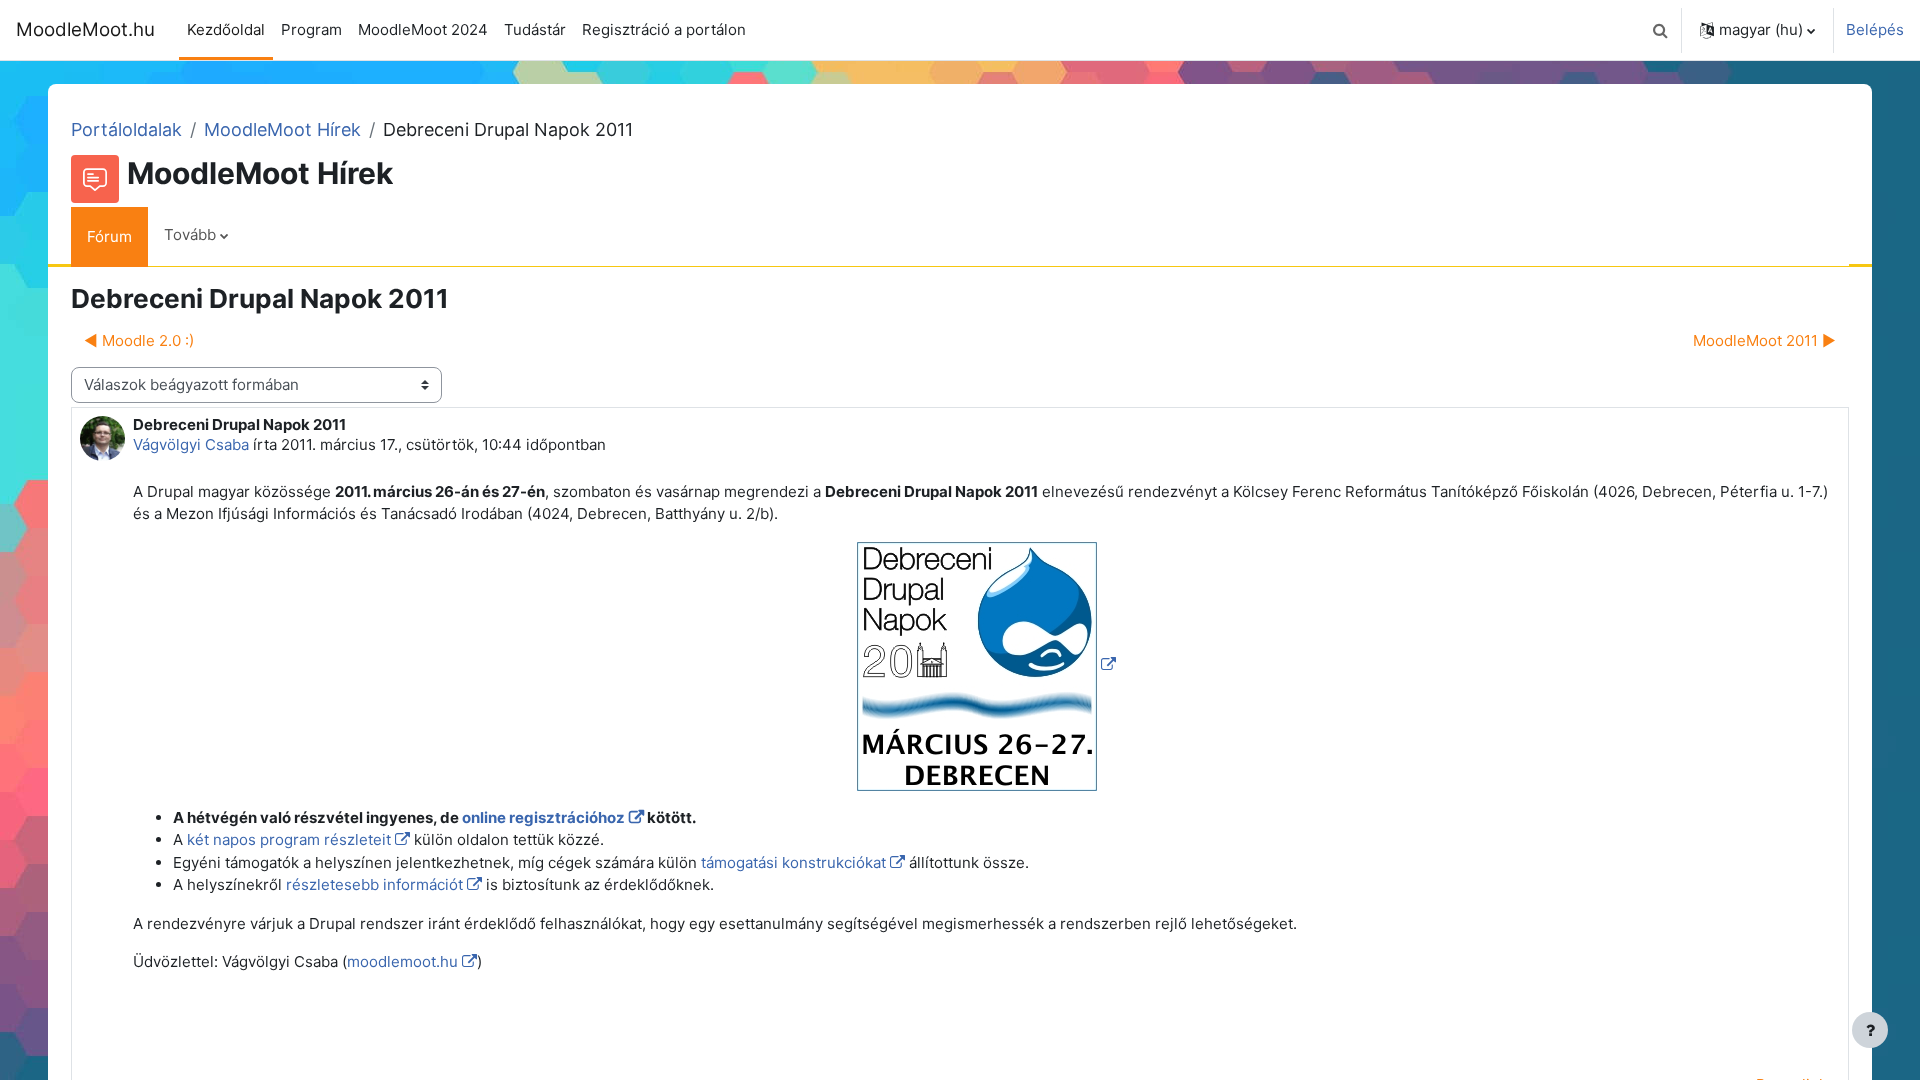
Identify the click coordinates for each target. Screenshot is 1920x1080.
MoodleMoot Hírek (282, 129)
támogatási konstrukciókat (793, 862)
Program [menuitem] (311, 29)
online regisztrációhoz (543, 817)
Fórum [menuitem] (109, 236)
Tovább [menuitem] (190, 234)
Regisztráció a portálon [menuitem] (664, 29)
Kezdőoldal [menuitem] (226, 29)
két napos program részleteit (289, 839)
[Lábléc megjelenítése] (1870, 1030)
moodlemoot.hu (402, 961)
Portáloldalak (126, 129)
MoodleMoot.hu (85, 29)
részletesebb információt (374, 884)
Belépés (1875, 29)
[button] (1660, 30)
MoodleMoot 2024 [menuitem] (423, 29)
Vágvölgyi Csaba (191, 444)
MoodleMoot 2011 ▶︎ (1764, 340)
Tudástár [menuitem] (535, 29)
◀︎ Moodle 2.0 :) (139, 340)
